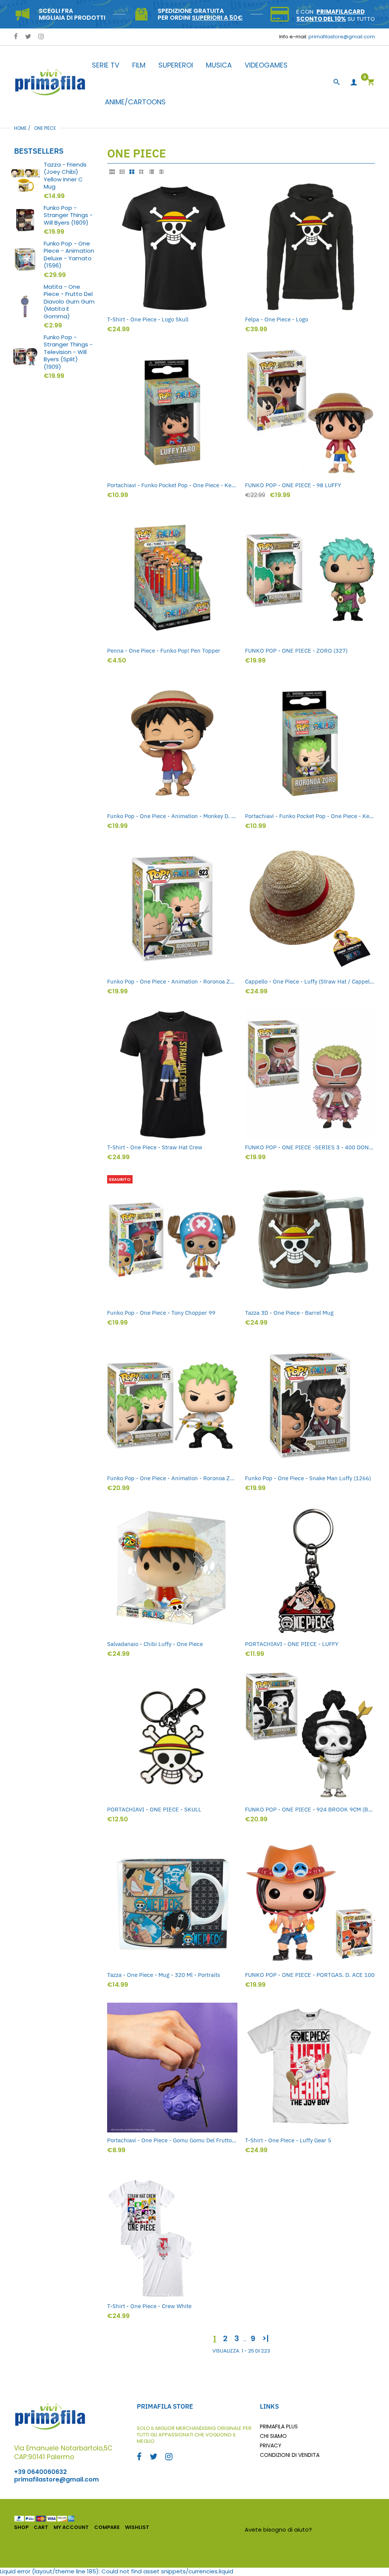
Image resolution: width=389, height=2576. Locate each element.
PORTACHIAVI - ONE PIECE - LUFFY (292, 1644)
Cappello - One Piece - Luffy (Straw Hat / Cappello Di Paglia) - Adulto (310, 981)
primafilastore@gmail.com (342, 37)
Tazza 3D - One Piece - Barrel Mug (289, 1313)
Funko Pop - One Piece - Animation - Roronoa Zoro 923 (172, 981)
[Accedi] (354, 83)
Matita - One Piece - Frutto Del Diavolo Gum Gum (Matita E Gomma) (69, 302)
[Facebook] (16, 37)
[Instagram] (41, 37)
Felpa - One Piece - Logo (277, 319)
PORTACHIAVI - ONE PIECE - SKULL (154, 1809)
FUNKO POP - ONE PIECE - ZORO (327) (296, 651)
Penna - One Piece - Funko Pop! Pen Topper (164, 651)
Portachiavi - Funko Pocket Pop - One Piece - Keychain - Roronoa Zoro (310, 816)
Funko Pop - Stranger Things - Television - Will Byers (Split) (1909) (68, 352)
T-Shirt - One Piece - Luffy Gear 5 (288, 2140)
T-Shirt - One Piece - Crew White (149, 2306)
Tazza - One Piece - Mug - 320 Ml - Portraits (164, 1975)
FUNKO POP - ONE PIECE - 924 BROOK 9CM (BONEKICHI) (310, 1809)
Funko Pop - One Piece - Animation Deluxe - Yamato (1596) (69, 255)
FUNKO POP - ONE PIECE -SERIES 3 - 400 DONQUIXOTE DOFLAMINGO (310, 1147)
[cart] (371, 83)
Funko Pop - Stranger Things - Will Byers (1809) (68, 215)
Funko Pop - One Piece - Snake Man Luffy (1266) (308, 1478)
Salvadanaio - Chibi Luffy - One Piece (155, 1644)
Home (20, 128)
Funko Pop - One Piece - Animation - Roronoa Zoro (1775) (172, 1478)
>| (266, 2338)
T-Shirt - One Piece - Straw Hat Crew (155, 1147)
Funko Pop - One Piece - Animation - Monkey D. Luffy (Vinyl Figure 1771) (172, 816)
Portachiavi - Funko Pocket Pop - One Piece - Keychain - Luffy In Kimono (172, 485)
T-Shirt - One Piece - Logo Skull (148, 319)
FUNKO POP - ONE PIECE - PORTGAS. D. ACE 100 (310, 1975)
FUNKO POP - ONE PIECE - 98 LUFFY (293, 485)
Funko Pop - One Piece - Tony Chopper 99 (161, 1313)
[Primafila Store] (50, 82)
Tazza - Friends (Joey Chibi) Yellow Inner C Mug (65, 176)
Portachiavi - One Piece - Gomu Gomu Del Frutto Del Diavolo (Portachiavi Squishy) (172, 2140)
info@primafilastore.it (344, 2530)
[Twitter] (28, 37)
